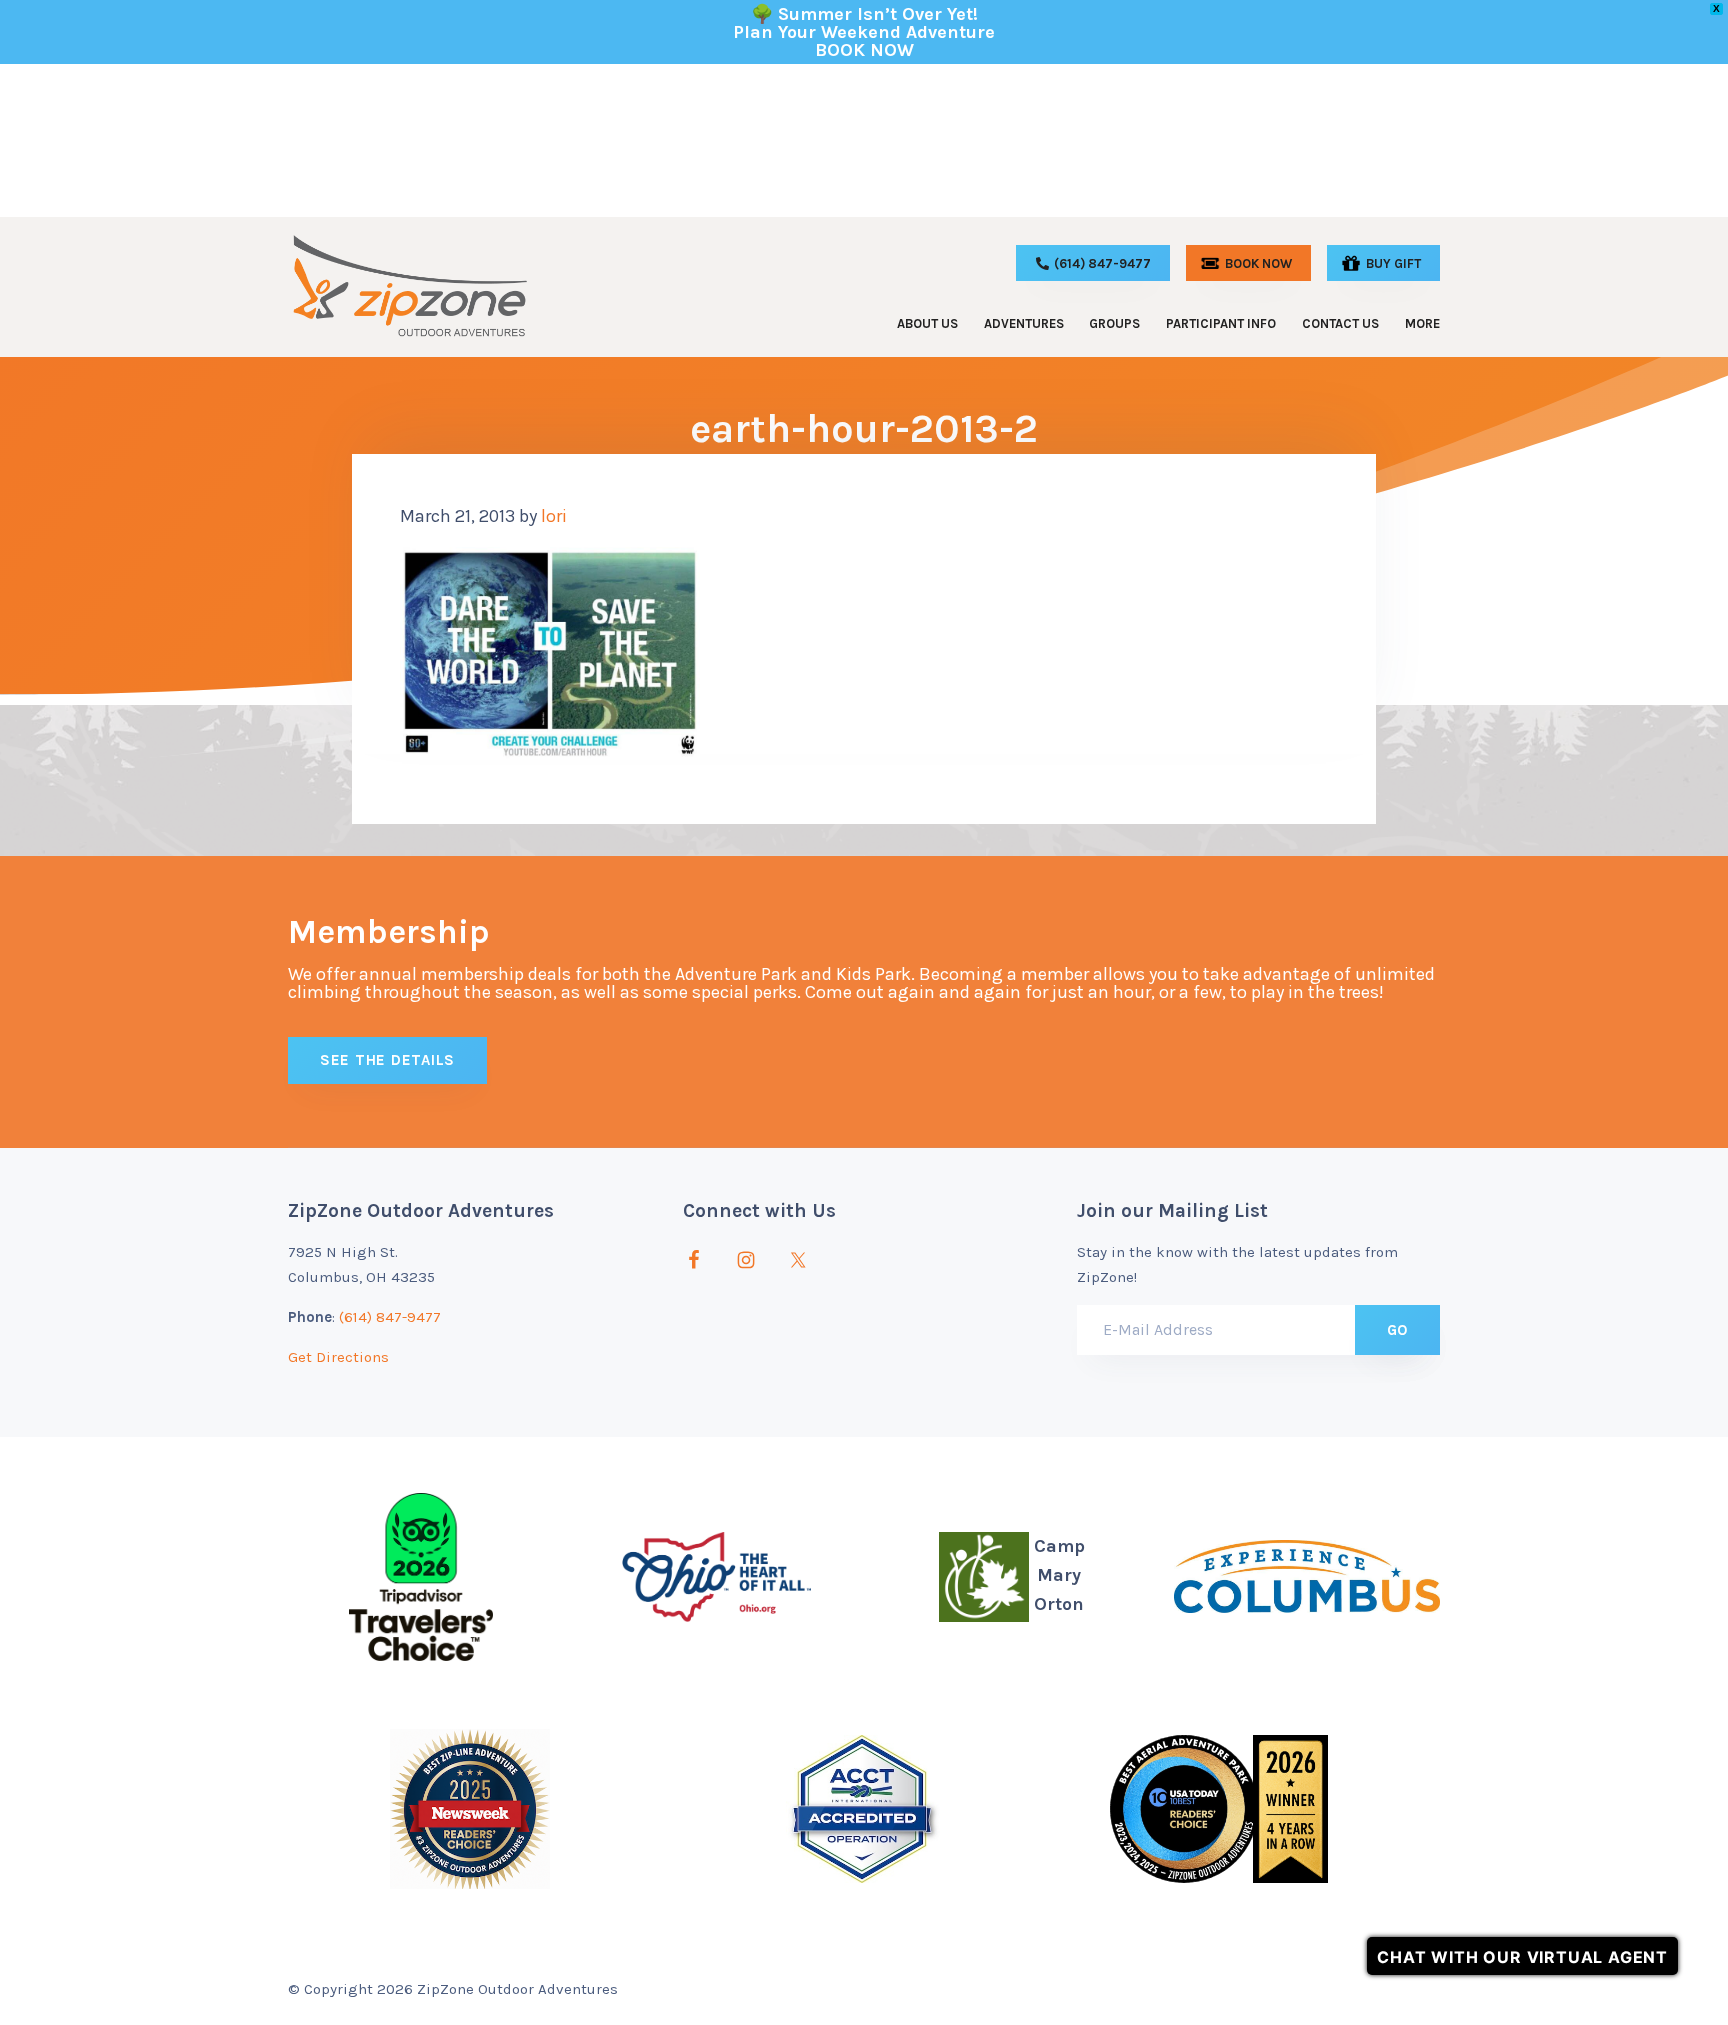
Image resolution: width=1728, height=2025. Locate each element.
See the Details (387, 1060)
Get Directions (338, 1357)
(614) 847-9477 (390, 1317)
